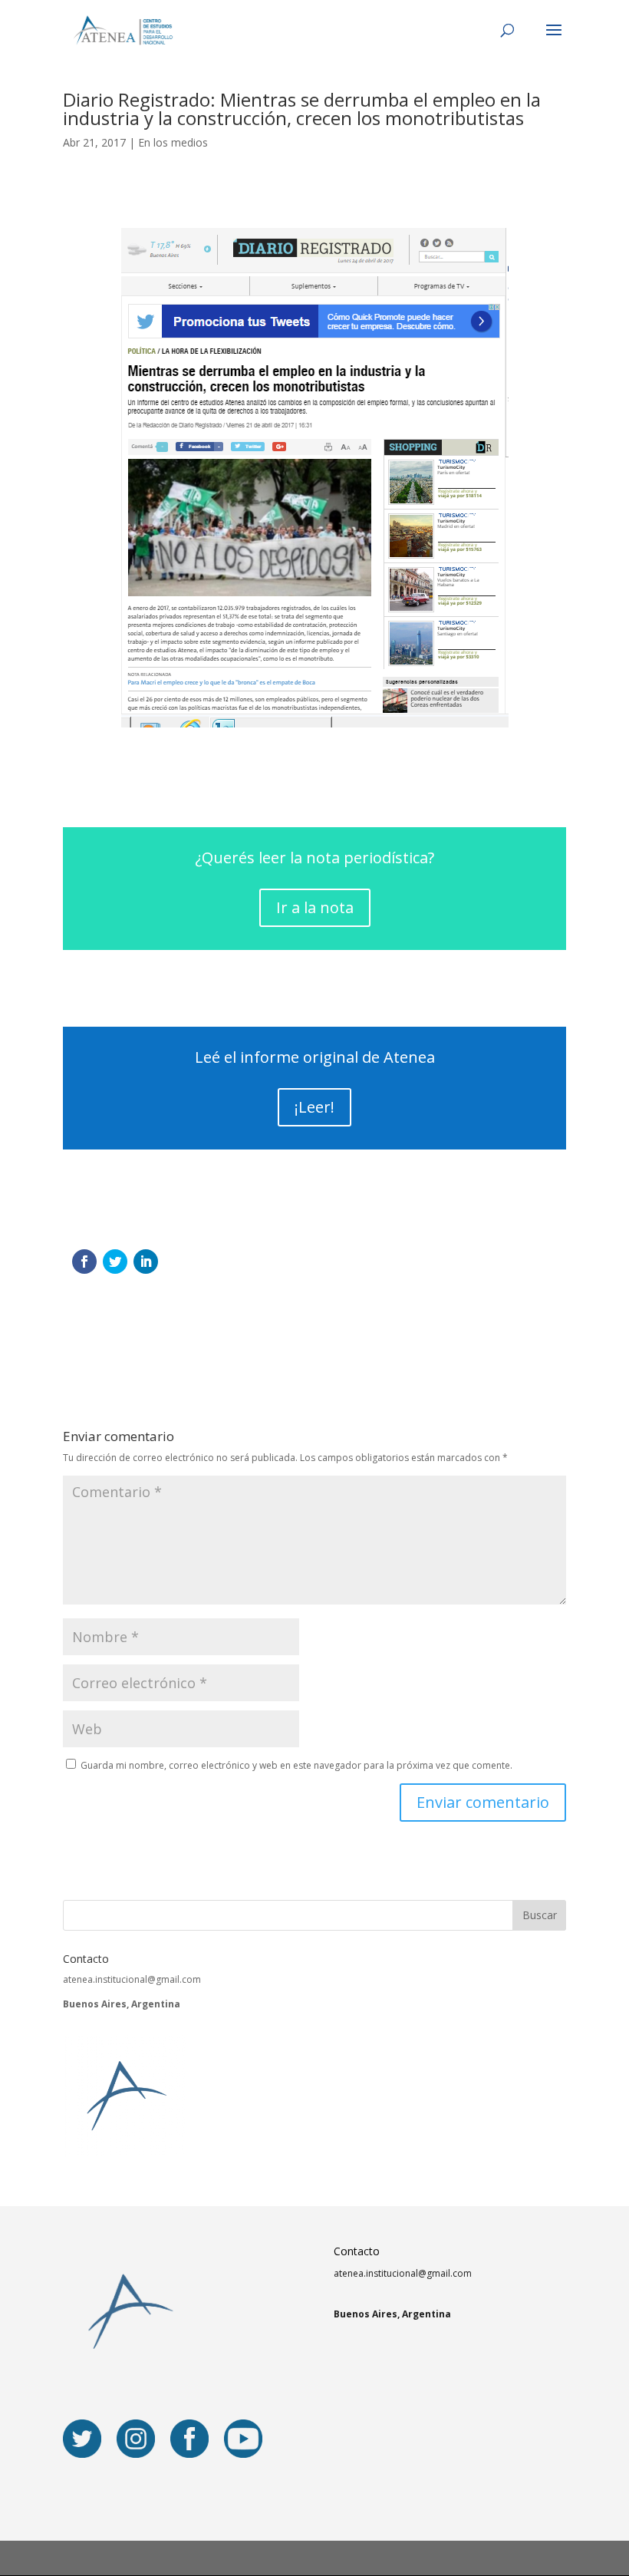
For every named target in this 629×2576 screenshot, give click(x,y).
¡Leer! (314, 1107)
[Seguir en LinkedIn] (146, 1262)
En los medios (173, 142)
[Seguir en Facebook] (84, 1262)
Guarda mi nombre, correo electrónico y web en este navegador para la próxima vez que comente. (296, 1765)
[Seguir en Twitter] (115, 1262)
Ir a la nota (315, 907)
